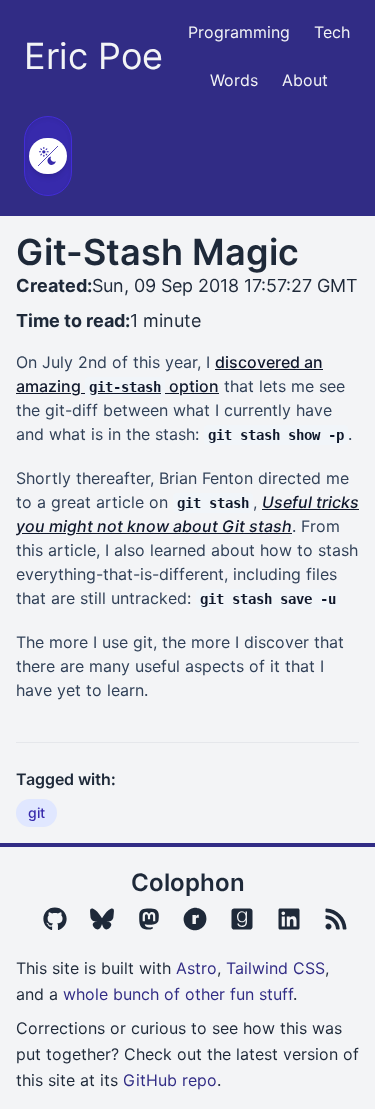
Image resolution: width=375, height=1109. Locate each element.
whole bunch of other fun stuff (178, 994)
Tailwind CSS (275, 968)
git (36, 812)
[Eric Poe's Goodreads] (242, 919)
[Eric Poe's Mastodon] (149, 919)
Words (234, 80)
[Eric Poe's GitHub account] (55, 919)
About (305, 80)
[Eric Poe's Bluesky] (102, 919)
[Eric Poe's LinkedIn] (289, 919)
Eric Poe (93, 56)
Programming (239, 32)
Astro (196, 968)
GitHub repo (170, 1080)
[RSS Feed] (336, 919)
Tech (332, 32)
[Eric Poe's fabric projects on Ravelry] (195, 919)
